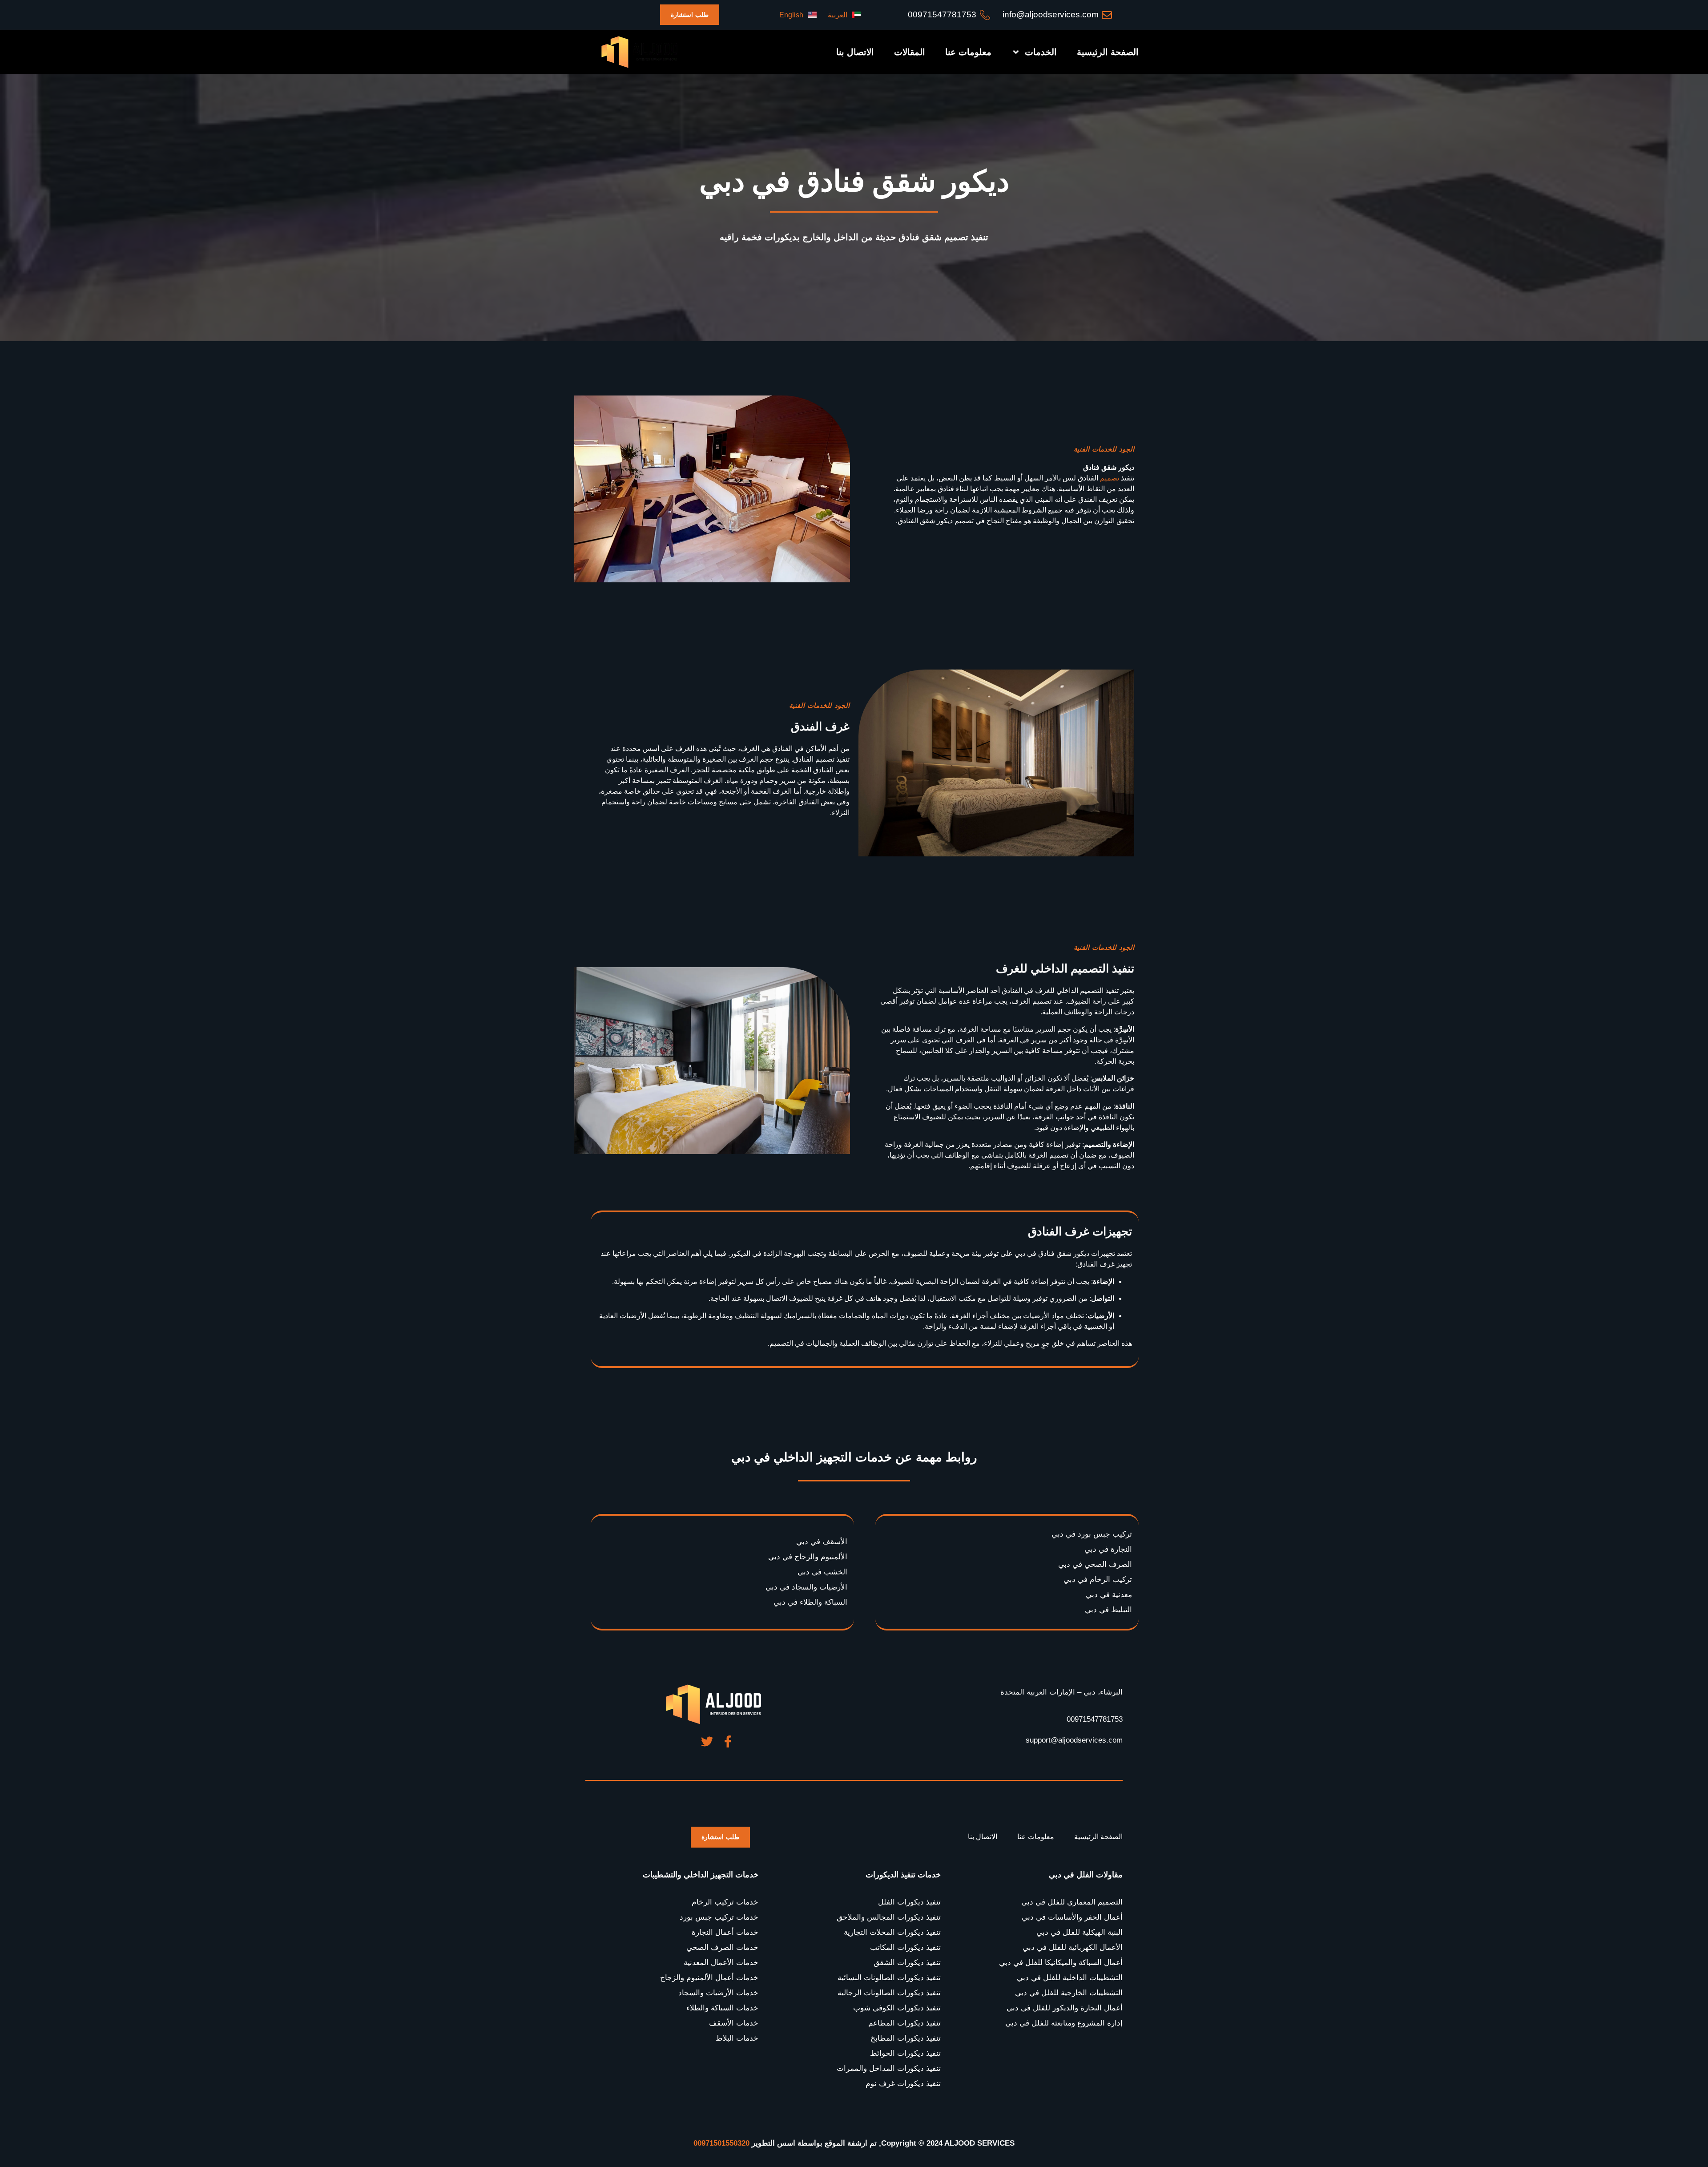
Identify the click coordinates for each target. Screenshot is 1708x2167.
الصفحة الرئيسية (1108, 52)
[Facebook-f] (728, 1741)
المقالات (910, 52)
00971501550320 (721, 2143)
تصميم (1110, 478)
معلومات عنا (968, 52)
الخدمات (1041, 52)
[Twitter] (707, 1741)
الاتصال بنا (855, 52)
